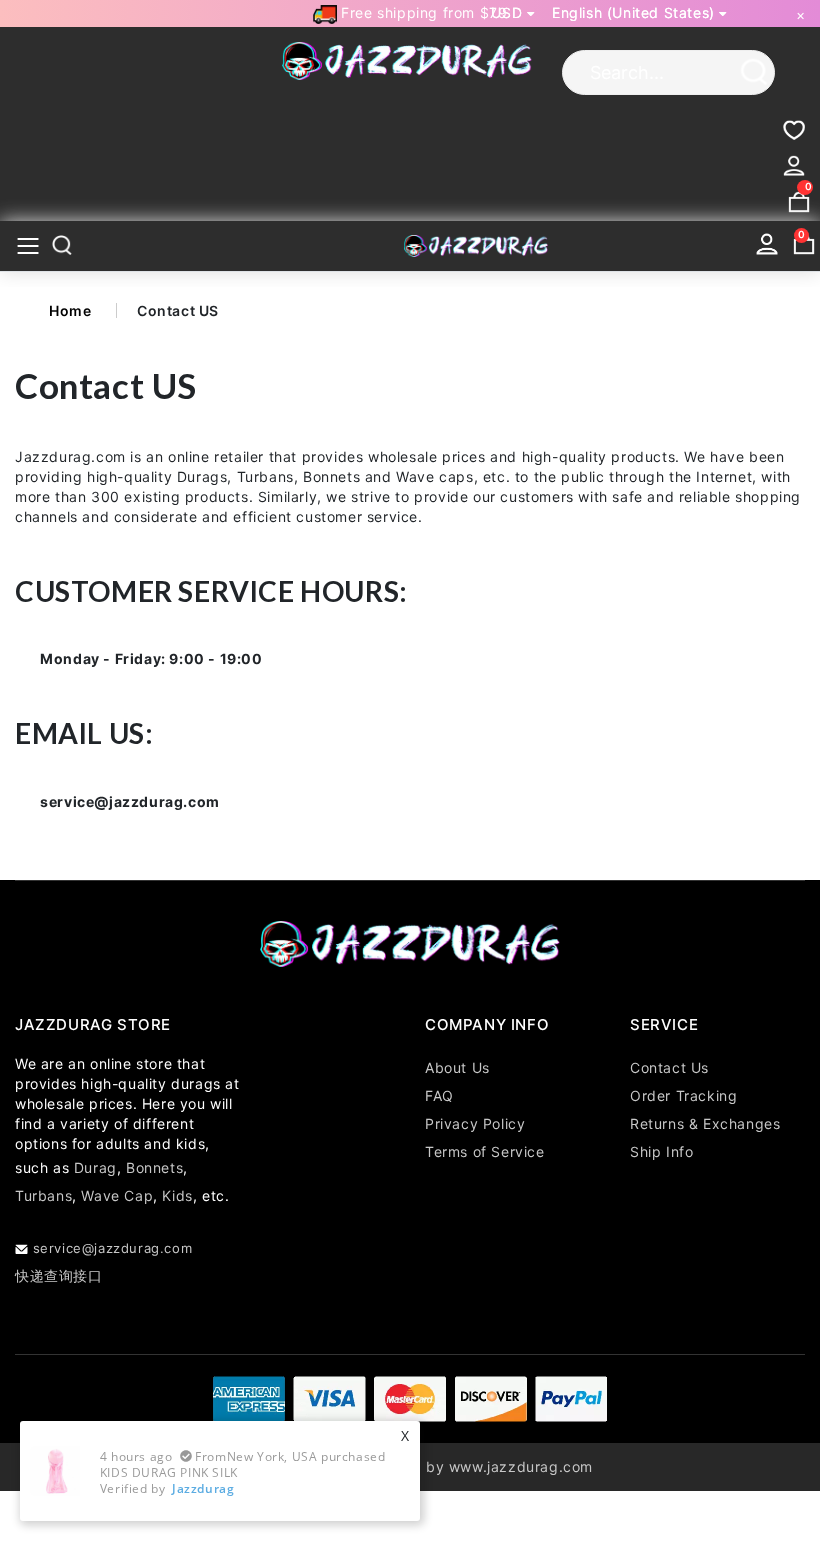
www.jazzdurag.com (521, 1466)
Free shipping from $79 (422, 12)
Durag (95, 1167)
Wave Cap (117, 1195)
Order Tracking (683, 1095)
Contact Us (669, 1067)
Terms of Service (485, 1151)
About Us (457, 1067)
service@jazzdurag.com (112, 1248)
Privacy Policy (475, 1123)
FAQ (439, 1095)
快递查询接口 (59, 1275)
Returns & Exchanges (705, 1123)
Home (70, 310)
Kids (177, 1195)
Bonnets (154, 1167)
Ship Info (661, 1151)
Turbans (43, 1195)
